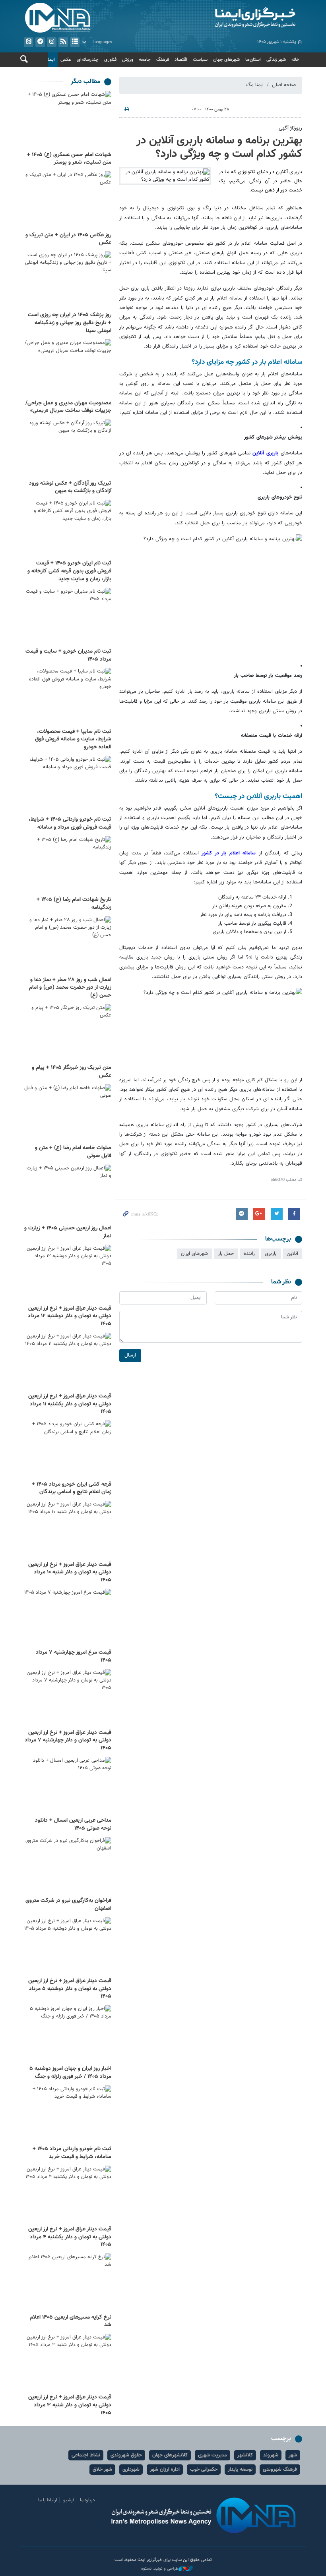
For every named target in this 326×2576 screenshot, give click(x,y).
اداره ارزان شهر (165, 2470)
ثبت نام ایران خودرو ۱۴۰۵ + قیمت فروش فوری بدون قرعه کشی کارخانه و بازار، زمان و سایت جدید (69, 571)
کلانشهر (245, 2455)
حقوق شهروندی (126, 2455)
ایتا (29, 42)
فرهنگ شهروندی (280, 2470)
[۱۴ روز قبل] (68, 865)
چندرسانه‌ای (88, 60)
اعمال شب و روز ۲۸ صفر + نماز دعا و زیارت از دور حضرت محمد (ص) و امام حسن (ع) (70, 988)
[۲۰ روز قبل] (68, 1193)
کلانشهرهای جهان (170, 2455)
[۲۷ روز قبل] (68, 1946)
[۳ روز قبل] (68, 120)
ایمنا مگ (255, 85)
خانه (295, 60)
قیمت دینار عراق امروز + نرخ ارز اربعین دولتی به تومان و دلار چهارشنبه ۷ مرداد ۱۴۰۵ (68, 1740)
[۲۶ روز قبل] (68, 1866)
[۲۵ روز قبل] (68, 1618)
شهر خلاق (102, 2470)
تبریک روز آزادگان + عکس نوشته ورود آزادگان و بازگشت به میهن (70, 487)
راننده (249, 1254)
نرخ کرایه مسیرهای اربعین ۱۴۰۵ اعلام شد (71, 2321)
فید (63, 42)
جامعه (145, 60)
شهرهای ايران (194, 1254)
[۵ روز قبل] (68, 281)
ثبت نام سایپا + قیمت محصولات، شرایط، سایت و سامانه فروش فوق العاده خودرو (73, 739)
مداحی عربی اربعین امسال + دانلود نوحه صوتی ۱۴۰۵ (73, 1824)
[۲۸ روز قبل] (68, 2194)
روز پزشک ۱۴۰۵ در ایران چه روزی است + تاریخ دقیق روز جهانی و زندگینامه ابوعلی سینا (70, 323)
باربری (271, 1254)
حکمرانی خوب (204, 2470)
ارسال (130, 1355)
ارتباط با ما (48, 2500)
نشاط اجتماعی (86, 2455)
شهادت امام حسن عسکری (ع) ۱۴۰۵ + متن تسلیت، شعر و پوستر (69, 159)
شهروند (271, 2455)
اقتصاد (181, 60)
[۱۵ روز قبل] (68, 1033)
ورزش (128, 60)
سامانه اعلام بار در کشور (230, 853)
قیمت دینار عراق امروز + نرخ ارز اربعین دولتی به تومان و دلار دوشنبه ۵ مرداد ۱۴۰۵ (70, 1989)
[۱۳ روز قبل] (68, 785)
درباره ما (87, 2500)
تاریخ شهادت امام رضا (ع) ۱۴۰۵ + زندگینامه (74, 904)
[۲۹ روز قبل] (68, 2283)
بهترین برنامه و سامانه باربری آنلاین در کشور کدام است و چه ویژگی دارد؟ (219, 147)
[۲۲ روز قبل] (68, 1450)
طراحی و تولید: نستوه (160, 2569)
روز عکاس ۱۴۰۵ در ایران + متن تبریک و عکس (68, 239)
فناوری (110, 60)
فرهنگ (163, 60)
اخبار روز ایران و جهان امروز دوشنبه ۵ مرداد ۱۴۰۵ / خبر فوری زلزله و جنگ (70, 2073)
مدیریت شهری (212, 2455)
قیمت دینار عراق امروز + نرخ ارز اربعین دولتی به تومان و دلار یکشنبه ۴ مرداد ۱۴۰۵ (70, 2237)
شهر (293, 2455)
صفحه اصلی (284, 85)
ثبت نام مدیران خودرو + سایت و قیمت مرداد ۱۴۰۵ (68, 655)
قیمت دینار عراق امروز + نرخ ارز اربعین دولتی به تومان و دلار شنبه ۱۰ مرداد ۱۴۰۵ (70, 1572)
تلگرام (40, 42)
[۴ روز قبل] (68, 200)
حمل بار (226, 1254)
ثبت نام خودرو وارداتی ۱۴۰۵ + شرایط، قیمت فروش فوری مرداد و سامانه (70, 823)
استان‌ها (253, 60)
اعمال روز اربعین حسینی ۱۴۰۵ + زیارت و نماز (68, 1232)
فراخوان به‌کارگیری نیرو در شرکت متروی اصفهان (68, 1905)
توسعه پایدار (240, 2470)
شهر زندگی (276, 60)
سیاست (200, 60)
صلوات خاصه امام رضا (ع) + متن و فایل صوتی (73, 1152)
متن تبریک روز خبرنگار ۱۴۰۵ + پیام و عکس (72, 1072)
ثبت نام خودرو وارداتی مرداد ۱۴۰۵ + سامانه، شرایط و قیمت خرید (72, 2153)
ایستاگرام (52, 42)
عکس (66, 60)
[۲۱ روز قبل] (68, 1362)
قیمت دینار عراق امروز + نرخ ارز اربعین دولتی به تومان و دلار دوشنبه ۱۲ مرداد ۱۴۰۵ (70, 1316)
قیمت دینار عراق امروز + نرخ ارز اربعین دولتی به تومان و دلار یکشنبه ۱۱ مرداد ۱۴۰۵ (70, 1404)
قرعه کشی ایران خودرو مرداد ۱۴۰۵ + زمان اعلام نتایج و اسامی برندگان (72, 1488)
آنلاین (265, 453)
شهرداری (131, 2470)
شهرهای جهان (226, 60)
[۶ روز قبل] (68, 449)
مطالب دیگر (85, 82)
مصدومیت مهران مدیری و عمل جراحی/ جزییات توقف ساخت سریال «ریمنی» (68, 407)
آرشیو (75, 42)
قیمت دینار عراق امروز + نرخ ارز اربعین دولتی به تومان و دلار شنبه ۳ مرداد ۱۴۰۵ (70, 2405)
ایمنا (235, 18)
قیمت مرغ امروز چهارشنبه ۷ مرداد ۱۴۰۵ (74, 1656)
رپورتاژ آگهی (290, 128)
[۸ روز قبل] (68, 617)
